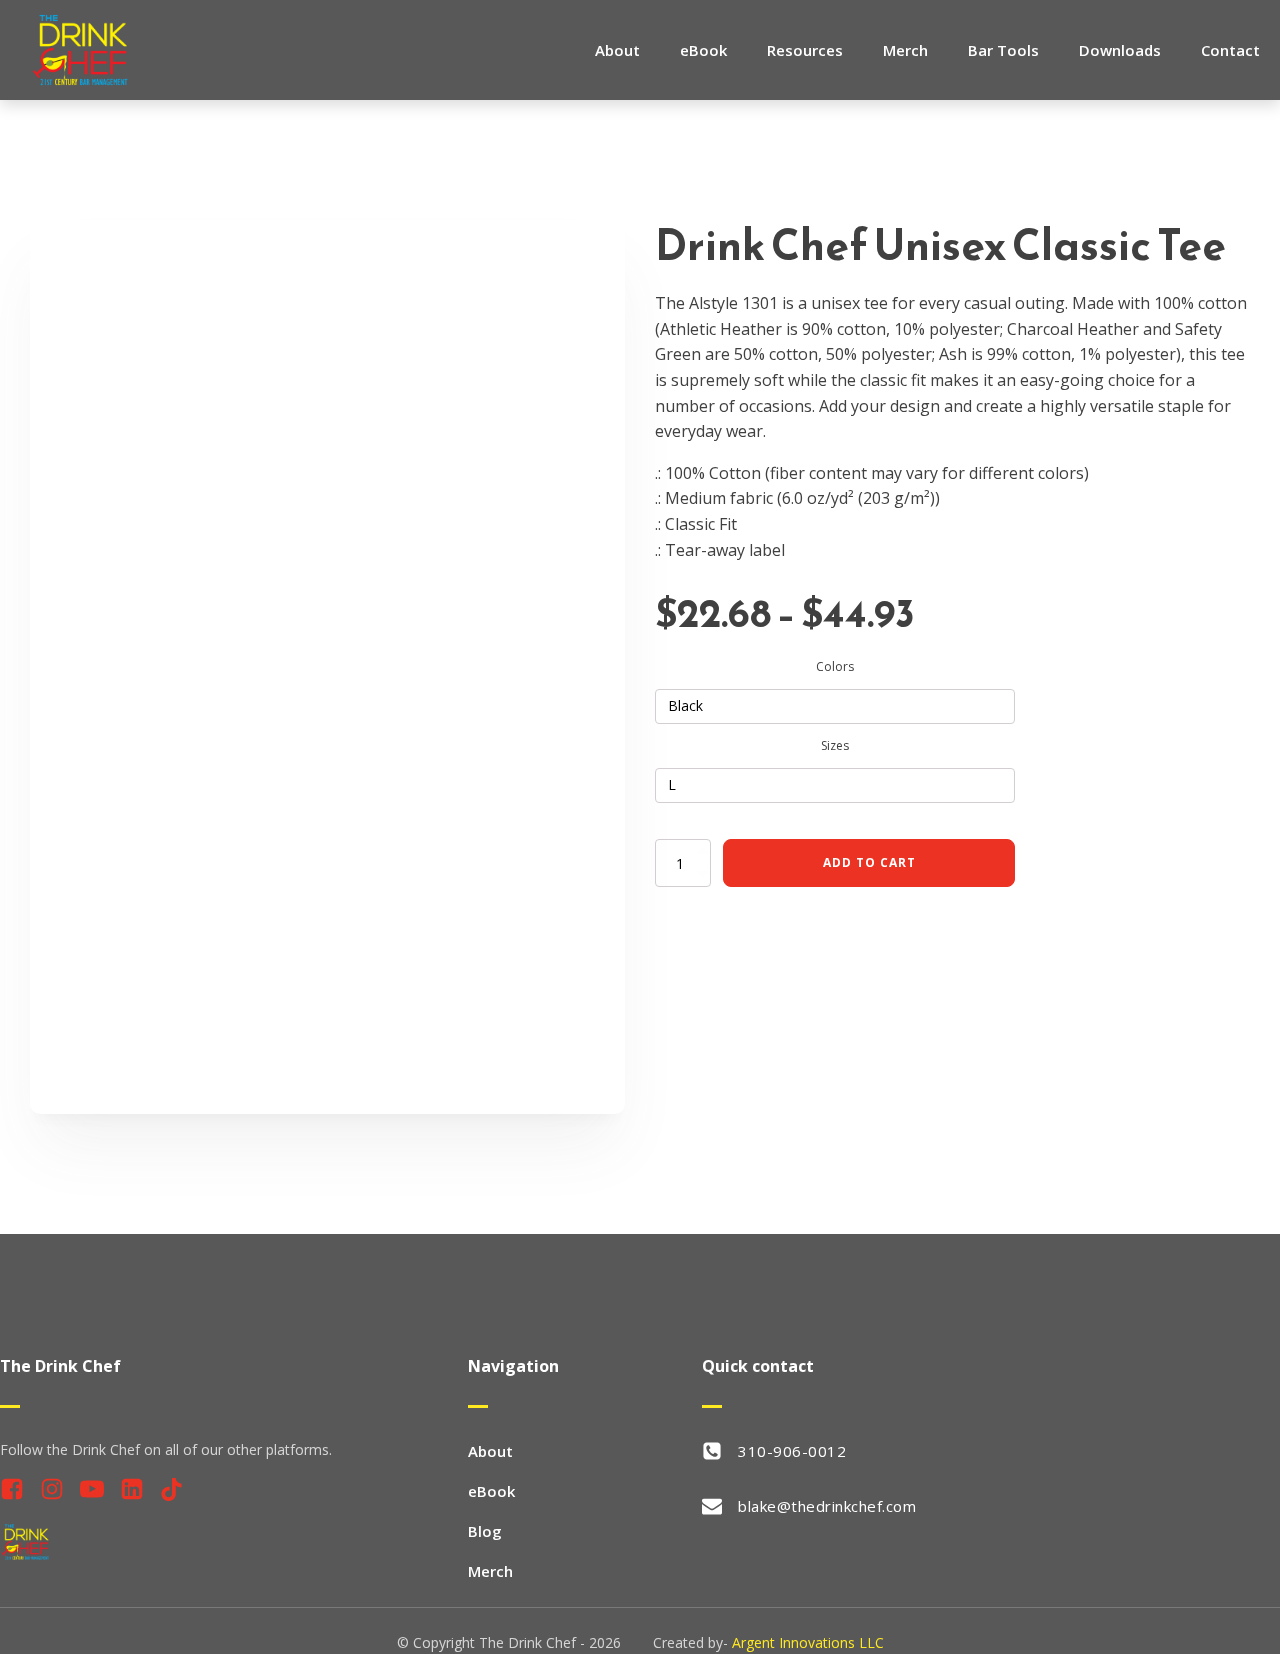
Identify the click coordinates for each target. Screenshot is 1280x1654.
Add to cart (869, 862)
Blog (485, 1531)
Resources (805, 50)
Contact (1230, 50)
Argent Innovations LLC (808, 1642)
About (617, 50)
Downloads (1120, 50)
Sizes (835, 745)
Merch (905, 50)
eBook (703, 50)
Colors (835, 666)
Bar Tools (1003, 50)
